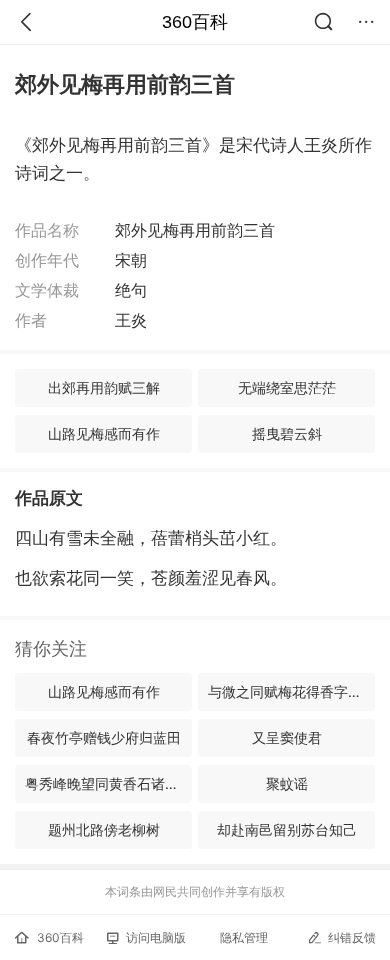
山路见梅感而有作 (104, 433)
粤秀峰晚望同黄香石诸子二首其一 (108, 783)
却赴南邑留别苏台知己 (287, 829)
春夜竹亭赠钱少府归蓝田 (104, 737)
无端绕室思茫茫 (287, 387)
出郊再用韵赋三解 (104, 387)
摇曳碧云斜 (287, 433)
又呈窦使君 (287, 737)
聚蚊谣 (287, 783)
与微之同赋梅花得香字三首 (291, 691)
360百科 (195, 22)
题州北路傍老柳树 (104, 829)
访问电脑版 (156, 937)
